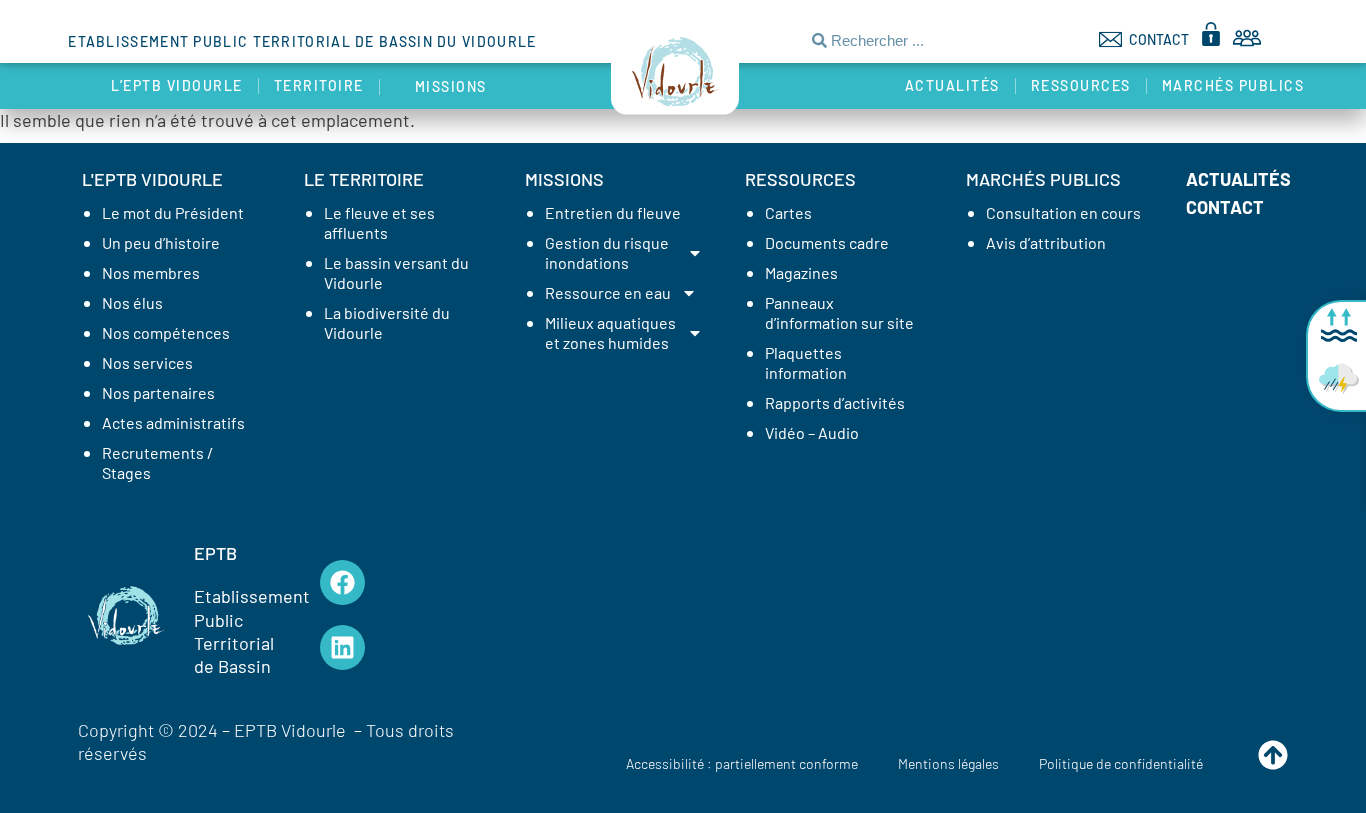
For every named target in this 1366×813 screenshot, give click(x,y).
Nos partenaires (158, 392)
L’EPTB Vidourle (177, 85)
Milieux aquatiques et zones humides (610, 332)
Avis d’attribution (1046, 242)
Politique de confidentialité (1121, 763)
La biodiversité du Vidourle (387, 322)
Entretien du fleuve (613, 212)
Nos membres (151, 272)
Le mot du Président (173, 212)
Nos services (147, 362)
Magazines (801, 272)
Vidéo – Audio (812, 432)
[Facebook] (342, 582)
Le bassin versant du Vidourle (396, 272)
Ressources (1081, 85)
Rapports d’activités (835, 402)
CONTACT (1159, 39)
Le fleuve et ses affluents (379, 222)
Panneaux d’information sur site (839, 312)
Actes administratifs (173, 422)
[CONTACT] (1110, 39)
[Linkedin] (342, 647)
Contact (1225, 207)
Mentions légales (948, 763)
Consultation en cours (1063, 212)
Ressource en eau (608, 292)
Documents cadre (827, 242)
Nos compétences (166, 332)
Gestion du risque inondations (607, 252)
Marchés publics (1233, 85)
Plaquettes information (806, 362)
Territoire (319, 85)
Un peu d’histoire (161, 242)
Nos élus (132, 302)
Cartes (788, 212)
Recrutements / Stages (157, 462)
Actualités (952, 85)
